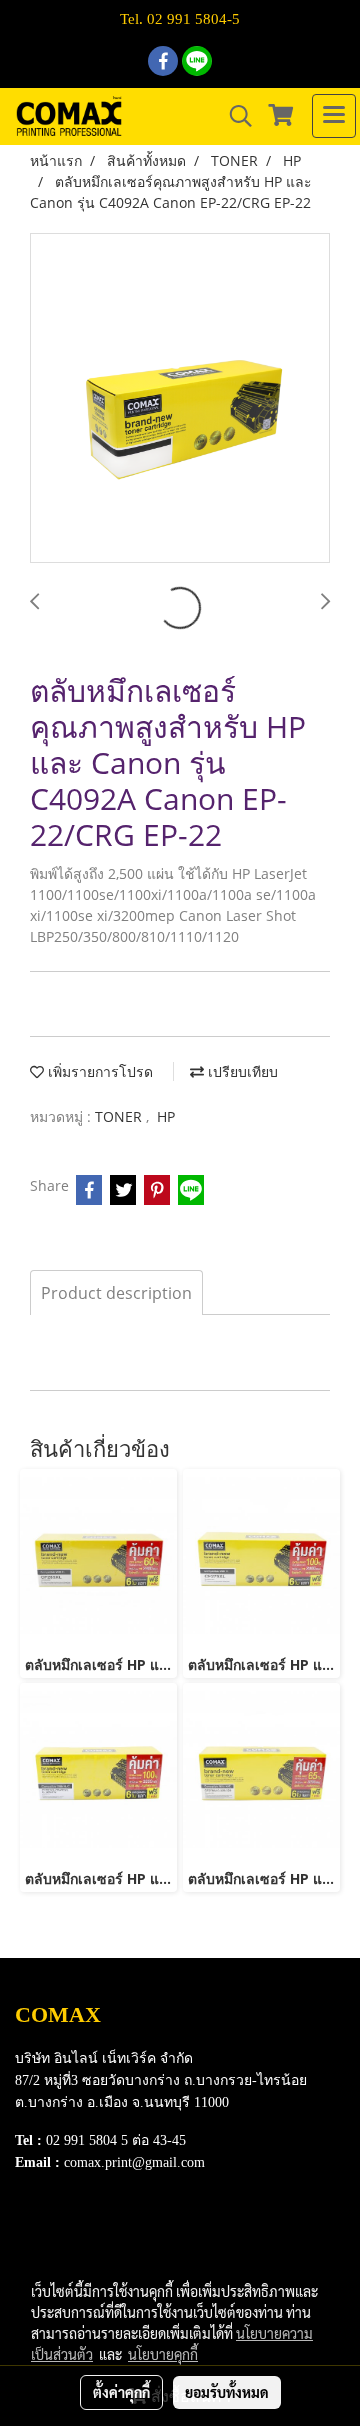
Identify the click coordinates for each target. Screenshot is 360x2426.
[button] (234, 116)
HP (166, 1116)
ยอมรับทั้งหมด (227, 2392)
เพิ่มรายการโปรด (98, 1071)
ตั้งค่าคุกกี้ (121, 2392)
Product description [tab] (116, 1293)
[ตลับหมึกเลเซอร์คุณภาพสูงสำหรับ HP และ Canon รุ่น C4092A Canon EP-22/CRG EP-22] (180, 399)
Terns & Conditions (77, 2255)
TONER (120, 1116)
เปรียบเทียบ (241, 1071)
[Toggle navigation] (334, 116)
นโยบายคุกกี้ (163, 2354)
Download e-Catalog (81, 2230)
